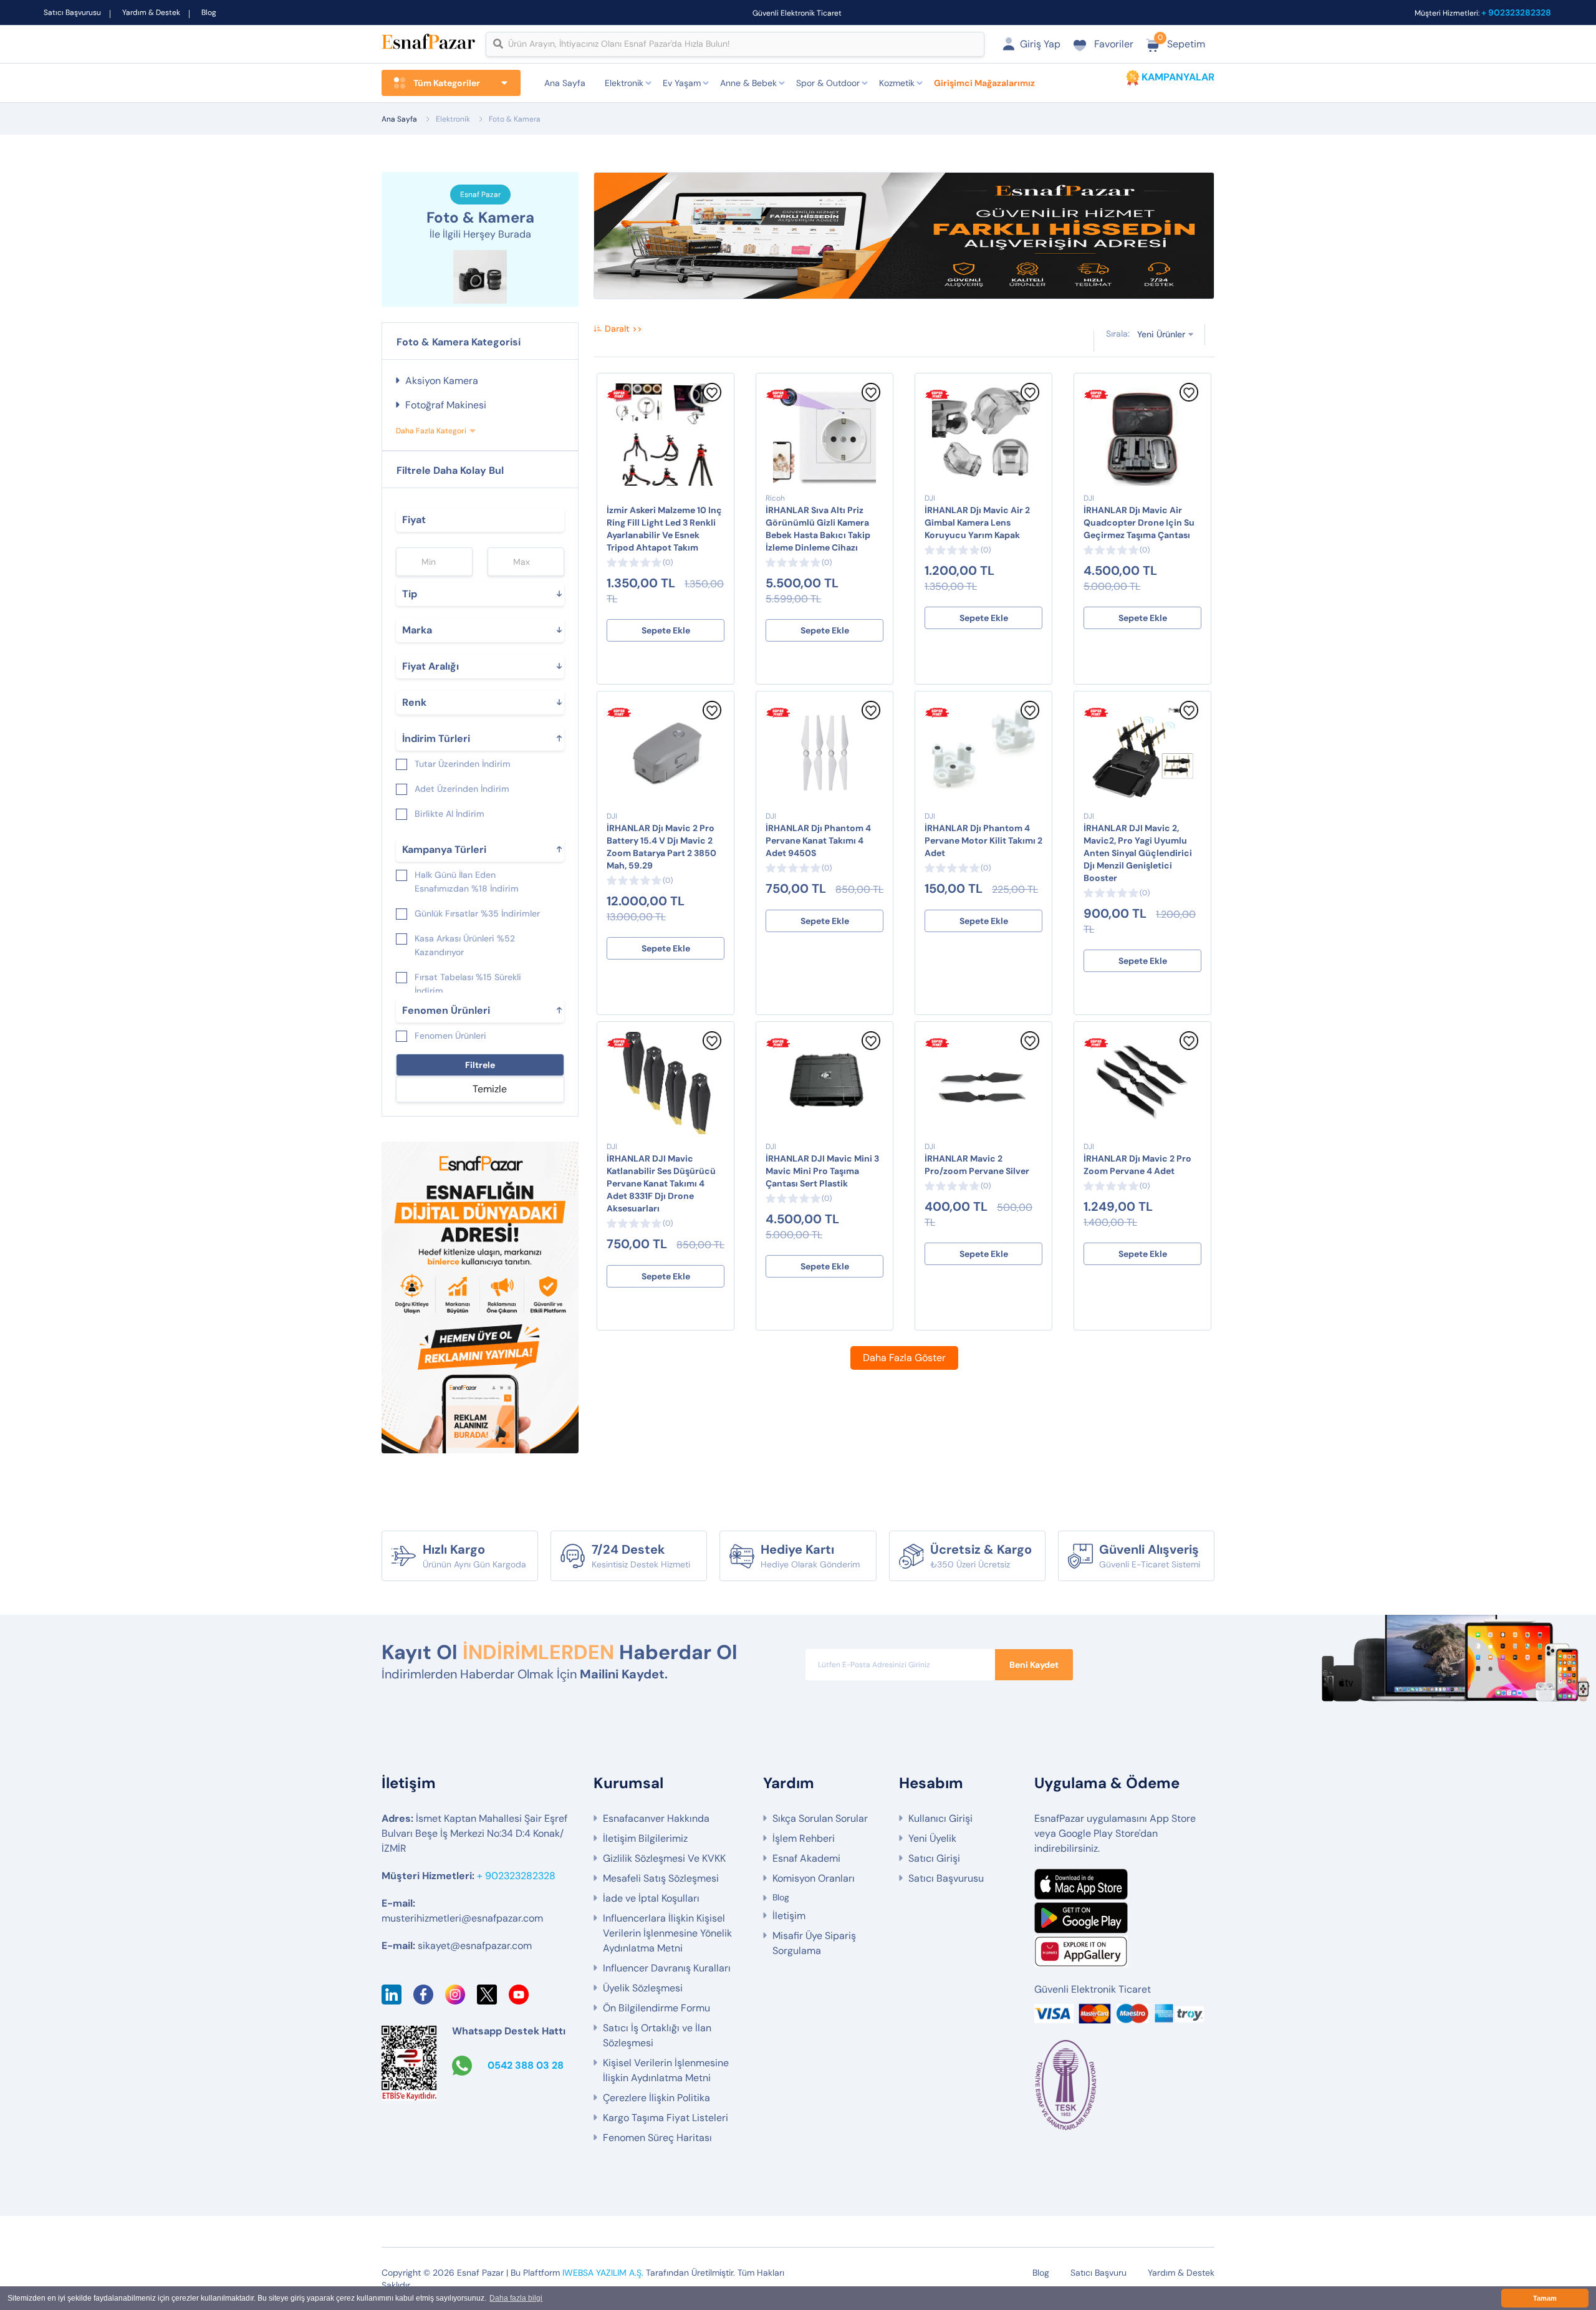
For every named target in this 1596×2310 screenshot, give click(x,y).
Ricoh (775, 498)
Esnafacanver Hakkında (656, 1818)
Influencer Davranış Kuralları (667, 1968)
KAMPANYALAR (1178, 77)
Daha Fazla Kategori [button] (431, 431)
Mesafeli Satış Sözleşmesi (661, 1878)
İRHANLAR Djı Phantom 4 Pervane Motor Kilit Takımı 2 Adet (983, 840)
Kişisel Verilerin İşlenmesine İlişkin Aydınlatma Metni (666, 2070)
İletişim (789, 1916)
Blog (209, 12)
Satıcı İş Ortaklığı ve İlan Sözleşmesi (657, 2035)
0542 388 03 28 (526, 2065)
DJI (930, 498)
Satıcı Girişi (934, 1858)
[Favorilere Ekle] (712, 398)
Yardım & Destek (151, 12)
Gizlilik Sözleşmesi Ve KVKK (664, 1858)
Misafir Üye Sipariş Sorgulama (814, 1943)
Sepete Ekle (666, 630)
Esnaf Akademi (806, 1858)
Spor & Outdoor (828, 83)
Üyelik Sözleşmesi (643, 1988)
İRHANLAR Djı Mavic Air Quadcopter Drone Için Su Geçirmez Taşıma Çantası (1139, 522)
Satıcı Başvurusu (72, 12)
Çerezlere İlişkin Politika (656, 2098)
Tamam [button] (1545, 2298)
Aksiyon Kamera (442, 381)
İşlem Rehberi (804, 1838)
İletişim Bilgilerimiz (645, 1838)
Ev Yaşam (682, 83)
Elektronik (624, 83)
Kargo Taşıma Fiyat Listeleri (666, 2118)
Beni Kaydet (1034, 1665)
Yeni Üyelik (932, 1838)
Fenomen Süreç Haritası (657, 2138)
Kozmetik (897, 83)
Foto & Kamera (515, 119)
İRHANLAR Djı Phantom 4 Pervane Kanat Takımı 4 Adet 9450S (818, 840)
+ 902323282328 (1516, 12)
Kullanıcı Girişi (940, 1818)
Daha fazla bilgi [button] (516, 2298)
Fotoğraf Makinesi (446, 405)
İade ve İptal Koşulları (651, 1898)
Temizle (490, 1089)
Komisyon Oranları (814, 1878)
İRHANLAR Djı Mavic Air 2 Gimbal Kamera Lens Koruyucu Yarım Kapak (977, 522)
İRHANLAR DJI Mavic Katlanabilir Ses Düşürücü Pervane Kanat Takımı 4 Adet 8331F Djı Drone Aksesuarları (661, 1183)
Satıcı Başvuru (1098, 2273)
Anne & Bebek (748, 83)
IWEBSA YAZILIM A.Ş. (603, 2273)
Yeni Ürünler (1161, 334)
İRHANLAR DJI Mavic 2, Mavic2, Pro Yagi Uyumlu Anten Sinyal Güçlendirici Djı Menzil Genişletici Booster (1138, 853)
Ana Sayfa (565, 83)
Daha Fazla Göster (904, 1358)
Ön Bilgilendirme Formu (656, 2008)
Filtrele (480, 1065)
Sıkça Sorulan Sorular (820, 1818)
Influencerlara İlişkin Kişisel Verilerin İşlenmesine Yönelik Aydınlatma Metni (667, 1933)
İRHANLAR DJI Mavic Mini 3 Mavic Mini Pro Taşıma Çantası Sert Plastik (822, 1171)
